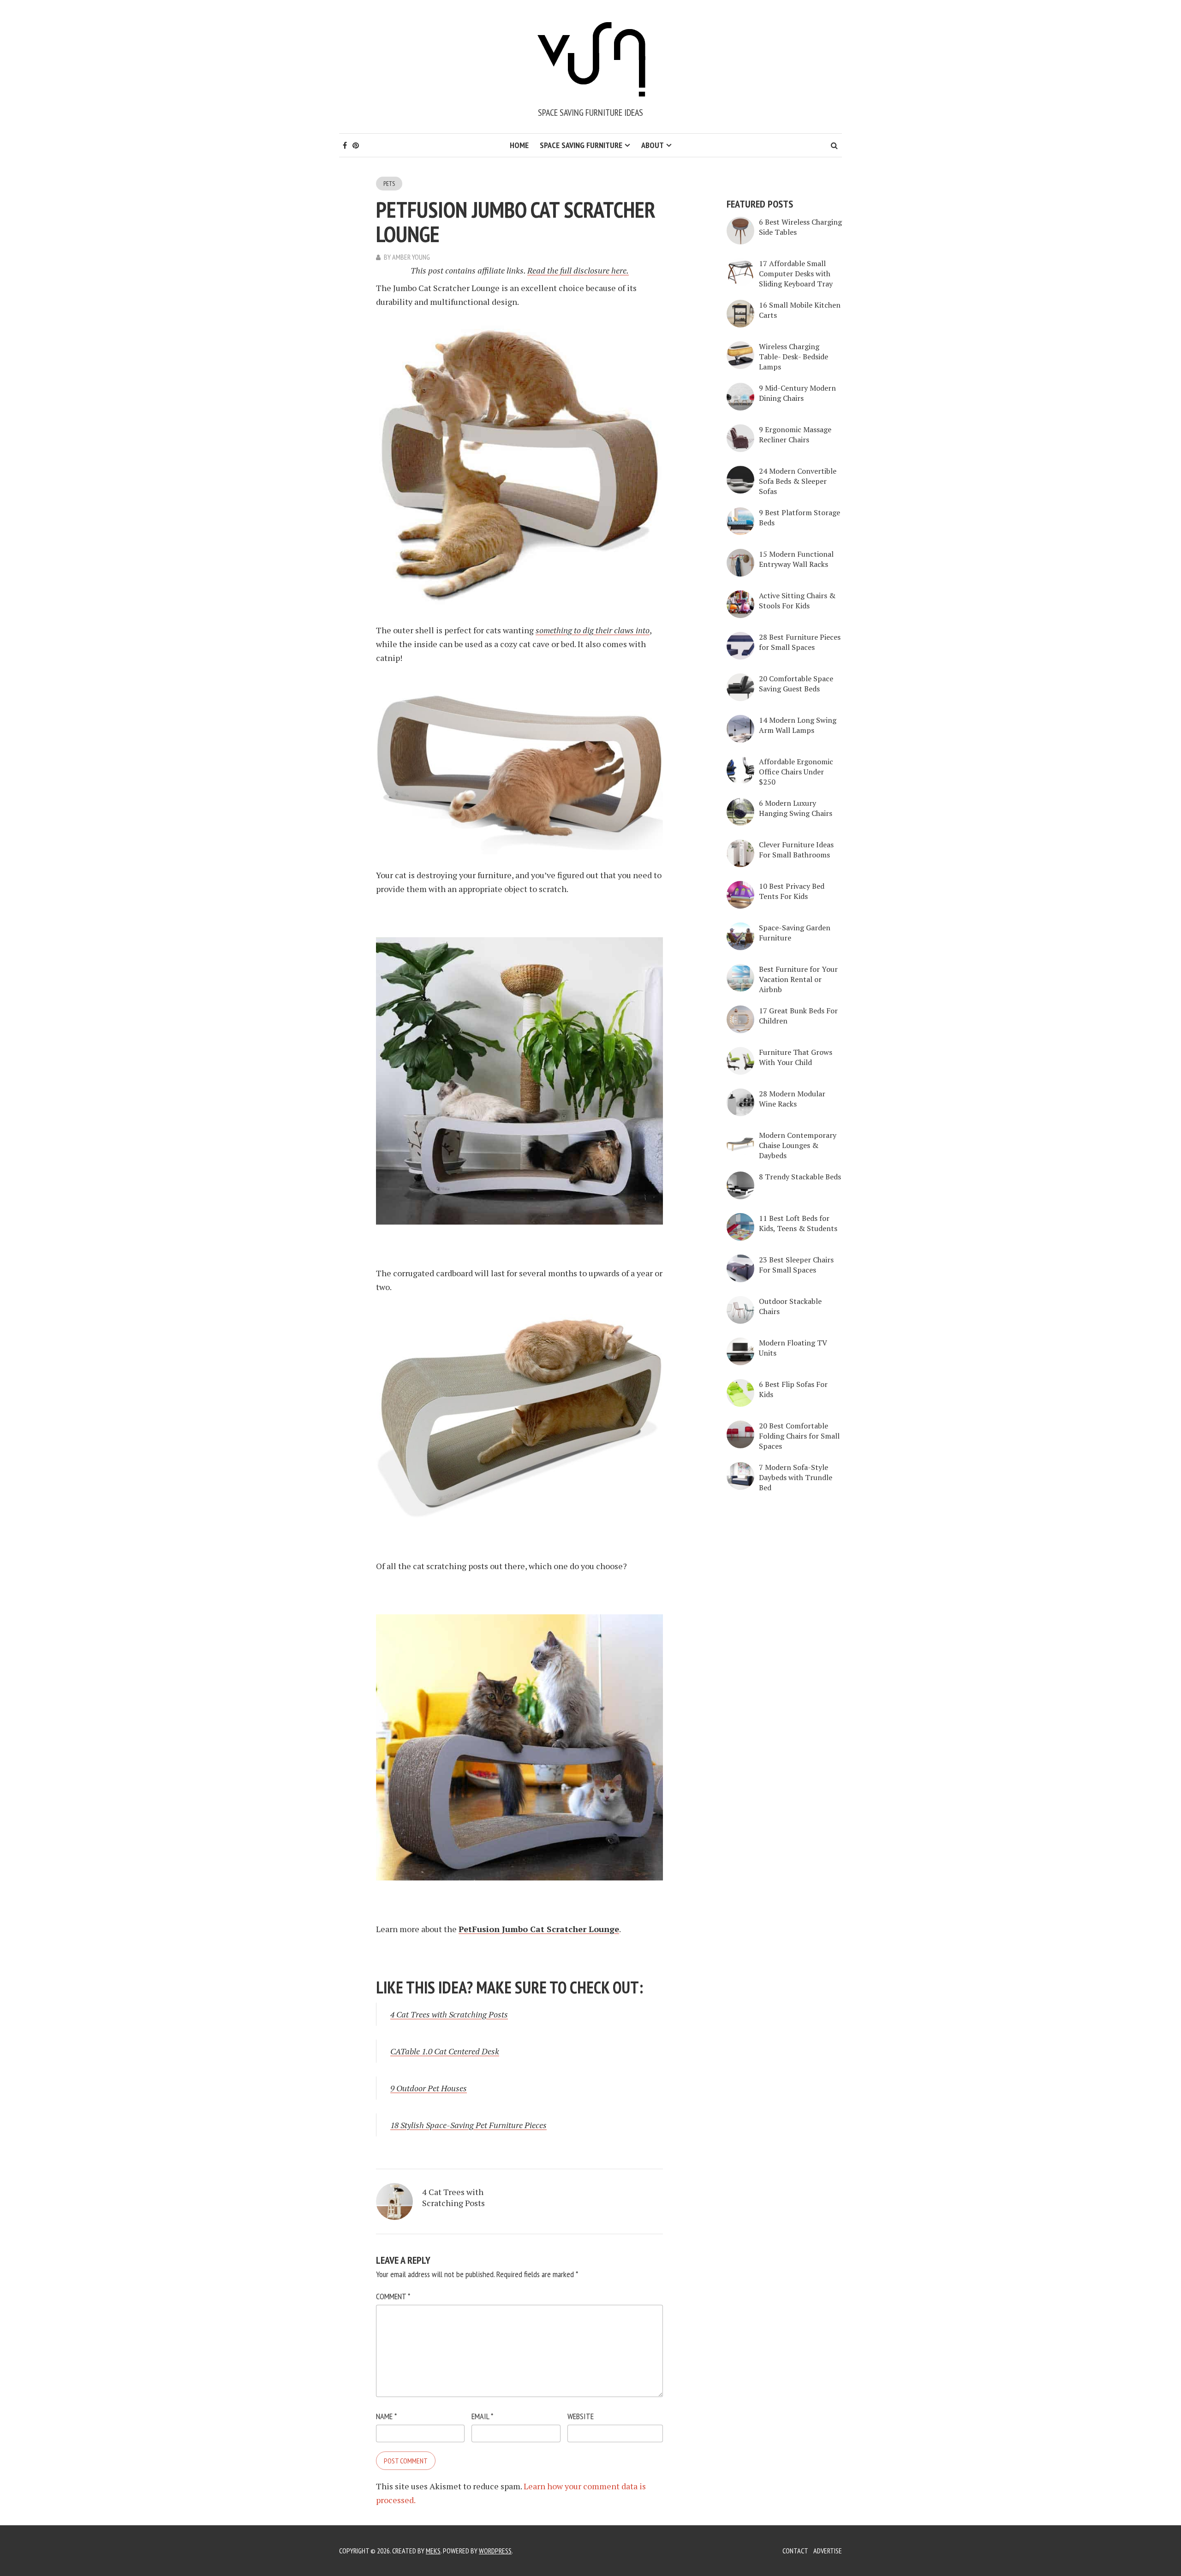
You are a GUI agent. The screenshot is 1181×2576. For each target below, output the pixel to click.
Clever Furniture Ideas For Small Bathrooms (796, 850)
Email (482, 2416)
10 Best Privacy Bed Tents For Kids (792, 891)
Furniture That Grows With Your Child (796, 1057)
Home (519, 145)
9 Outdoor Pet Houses (429, 2088)
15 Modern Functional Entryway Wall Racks (796, 559)
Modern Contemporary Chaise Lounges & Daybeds (798, 1145)
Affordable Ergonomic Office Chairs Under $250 (796, 772)
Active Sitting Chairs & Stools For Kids (797, 601)
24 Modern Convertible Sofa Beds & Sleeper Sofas (798, 481)
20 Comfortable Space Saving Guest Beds (796, 684)
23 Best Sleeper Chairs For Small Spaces (796, 1265)
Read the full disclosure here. (578, 270)
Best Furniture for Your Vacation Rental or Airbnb (798, 979)
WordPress (495, 2551)
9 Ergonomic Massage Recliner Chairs (795, 434)
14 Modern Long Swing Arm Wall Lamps (798, 725)
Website (581, 2416)
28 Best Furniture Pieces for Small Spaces (800, 642)
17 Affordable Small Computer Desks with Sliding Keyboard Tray (796, 274)
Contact (795, 2551)
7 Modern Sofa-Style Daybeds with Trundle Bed (796, 1477)
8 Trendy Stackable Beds (800, 1177)
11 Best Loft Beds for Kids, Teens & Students (798, 1223)
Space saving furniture (581, 145)
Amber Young (411, 257)
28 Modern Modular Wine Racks (792, 1099)
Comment (393, 2296)
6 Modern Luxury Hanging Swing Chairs (796, 808)
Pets (389, 184)
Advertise (828, 2551)
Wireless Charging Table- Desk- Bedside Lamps (793, 357)
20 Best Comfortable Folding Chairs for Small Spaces (799, 1436)
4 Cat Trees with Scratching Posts (449, 2014)
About (653, 145)
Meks (433, 2551)
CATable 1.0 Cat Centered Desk (445, 2051)
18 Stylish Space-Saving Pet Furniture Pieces (468, 2125)
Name (386, 2416)
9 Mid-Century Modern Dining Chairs (797, 393)
